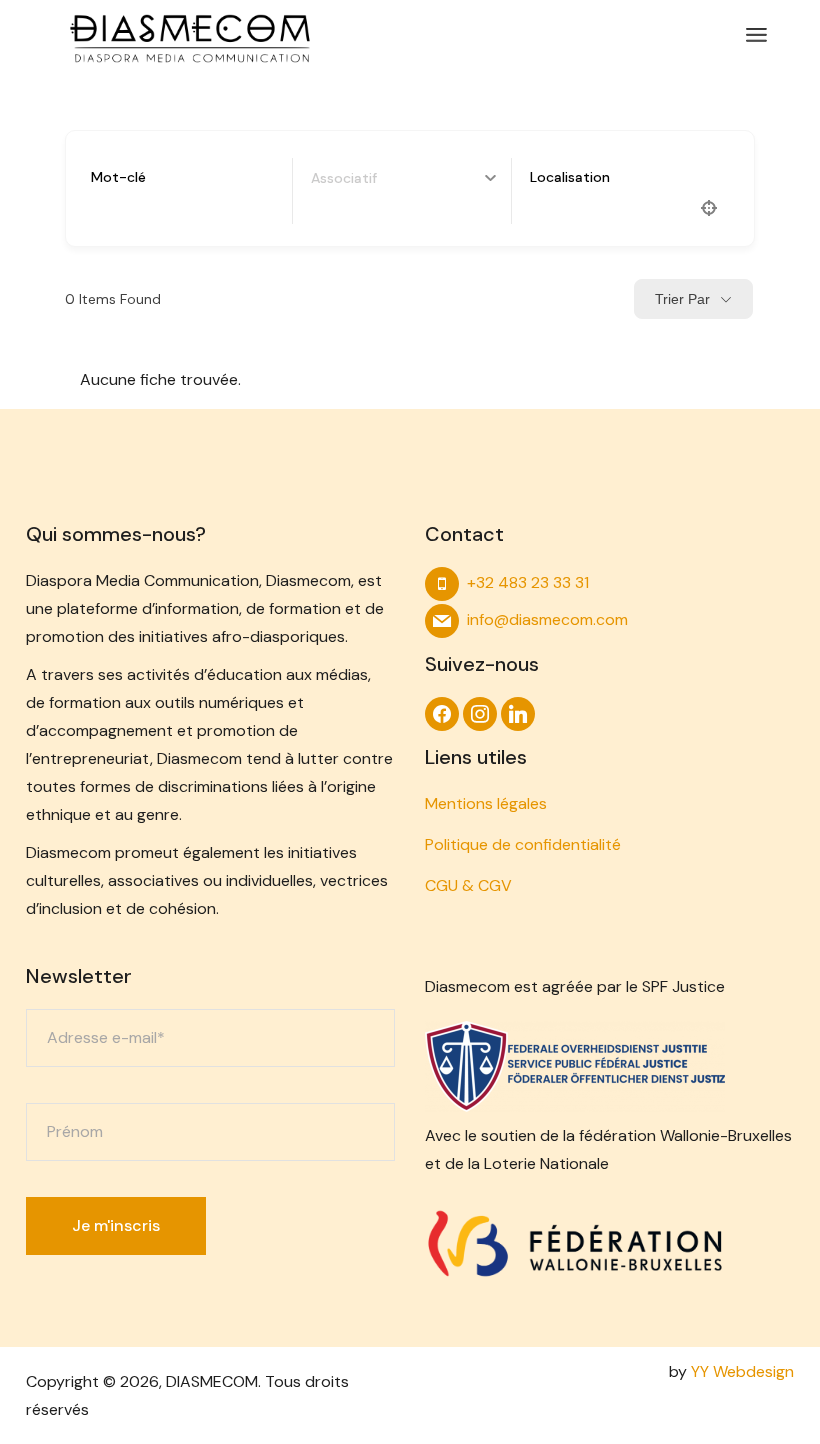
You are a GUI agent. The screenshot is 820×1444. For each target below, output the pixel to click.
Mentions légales (486, 803)
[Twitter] (518, 712)
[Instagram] (480, 712)
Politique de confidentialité (523, 844)
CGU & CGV (468, 885)
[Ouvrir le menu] (756, 35)
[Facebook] (442, 712)
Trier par (682, 299)
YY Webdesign (742, 1371)
